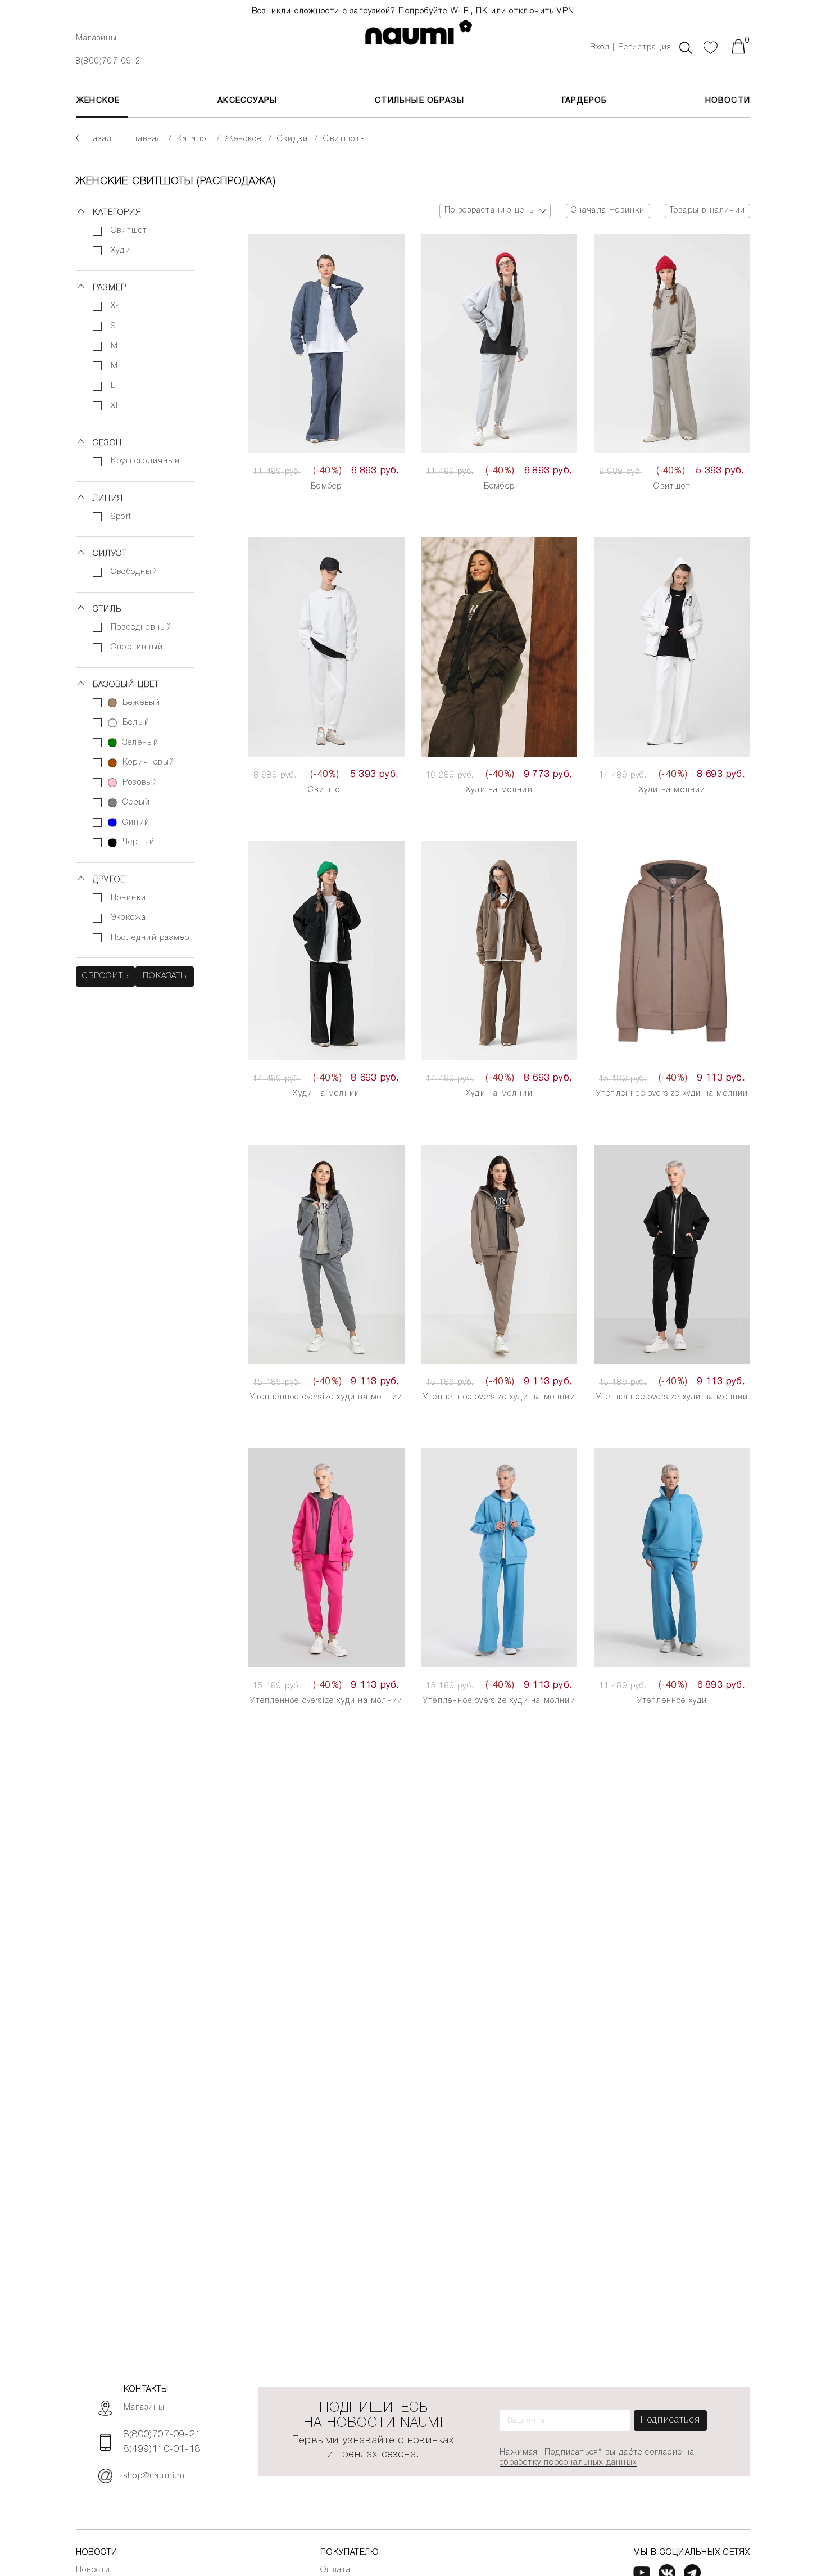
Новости (728, 101)
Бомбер (326, 487)
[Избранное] (711, 46)
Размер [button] (110, 288)
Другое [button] (109, 880)
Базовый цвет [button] (126, 685)
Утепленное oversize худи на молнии (672, 1094)
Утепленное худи (672, 1701)
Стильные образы (419, 101)
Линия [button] (108, 499)
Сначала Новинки (608, 211)
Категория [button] (117, 213)
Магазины (97, 39)
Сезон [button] (107, 443)
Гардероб (585, 101)
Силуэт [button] (110, 554)
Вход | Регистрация (631, 48)
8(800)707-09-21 (111, 62)
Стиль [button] (107, 610)
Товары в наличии (707, 211)
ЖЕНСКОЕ (98, 101)
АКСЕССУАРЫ (247, 101)
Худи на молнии (499, 790)
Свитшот (672, 487)
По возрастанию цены (490, 211)
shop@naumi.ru (155, 2476)
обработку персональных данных (568, 2463)
